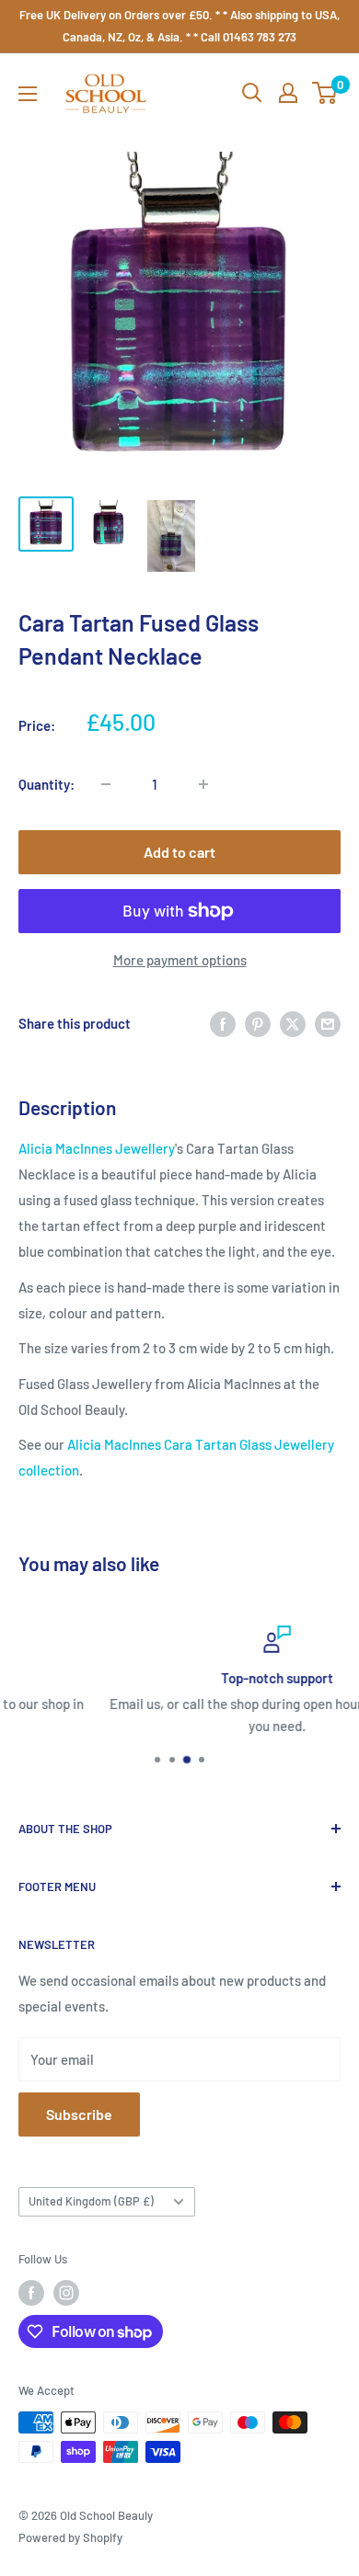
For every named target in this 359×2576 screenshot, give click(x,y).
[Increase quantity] (203, 784)
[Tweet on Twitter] (293, 1023)
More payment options (180, 960)
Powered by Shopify (70, 2537)
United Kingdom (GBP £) (91, 2201)
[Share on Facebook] (223, 1023)
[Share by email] (328, 1023)
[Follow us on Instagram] (66, 2293)
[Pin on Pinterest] (258, 1023)
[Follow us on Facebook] (31, 2293)
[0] (325, 93)
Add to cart (179, 852)
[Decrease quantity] (106, 784)
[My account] (288, 93)
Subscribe (79, 2114)
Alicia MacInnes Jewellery (97, 1148)
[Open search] (252, 93)
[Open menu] (28, 94)
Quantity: (46, 784)
